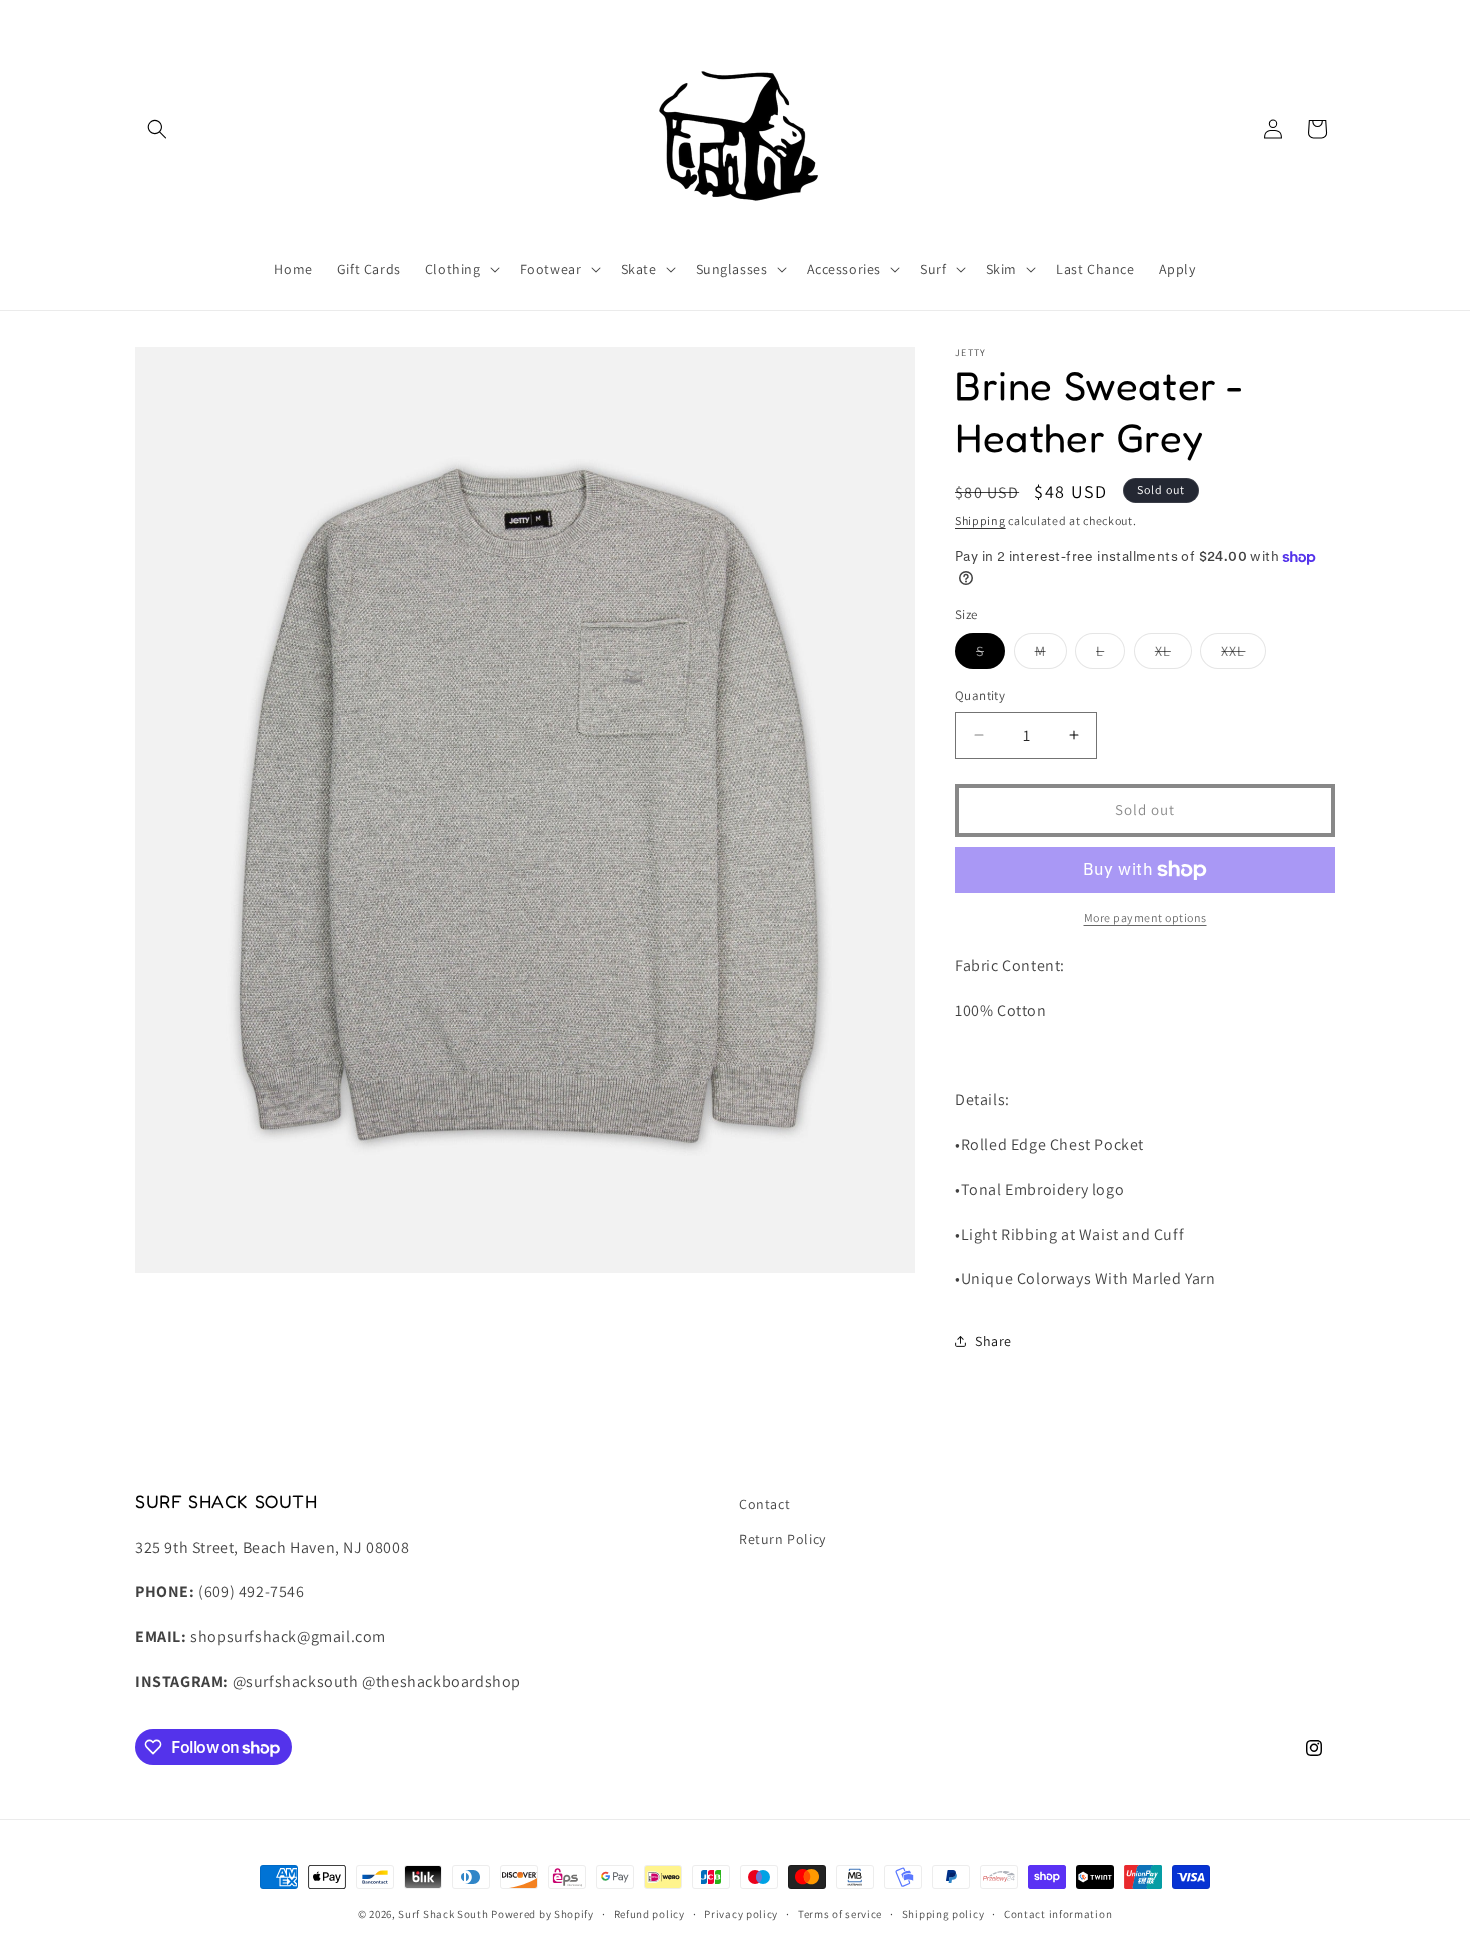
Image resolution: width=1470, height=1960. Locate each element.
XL (1173, 655)
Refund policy (649, 1914)
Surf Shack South (443, 1914)
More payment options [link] (1145, 917)
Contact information (1058, 1914)
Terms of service (840, 1914)
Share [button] (993, 1341)
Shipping (980, 520)
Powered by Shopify (542, 1914)
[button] (157, 129)
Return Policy (782, 1539)
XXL (1243, 655)
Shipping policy (943, 1914)
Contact (764, 1504)
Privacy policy (741, 1914)
